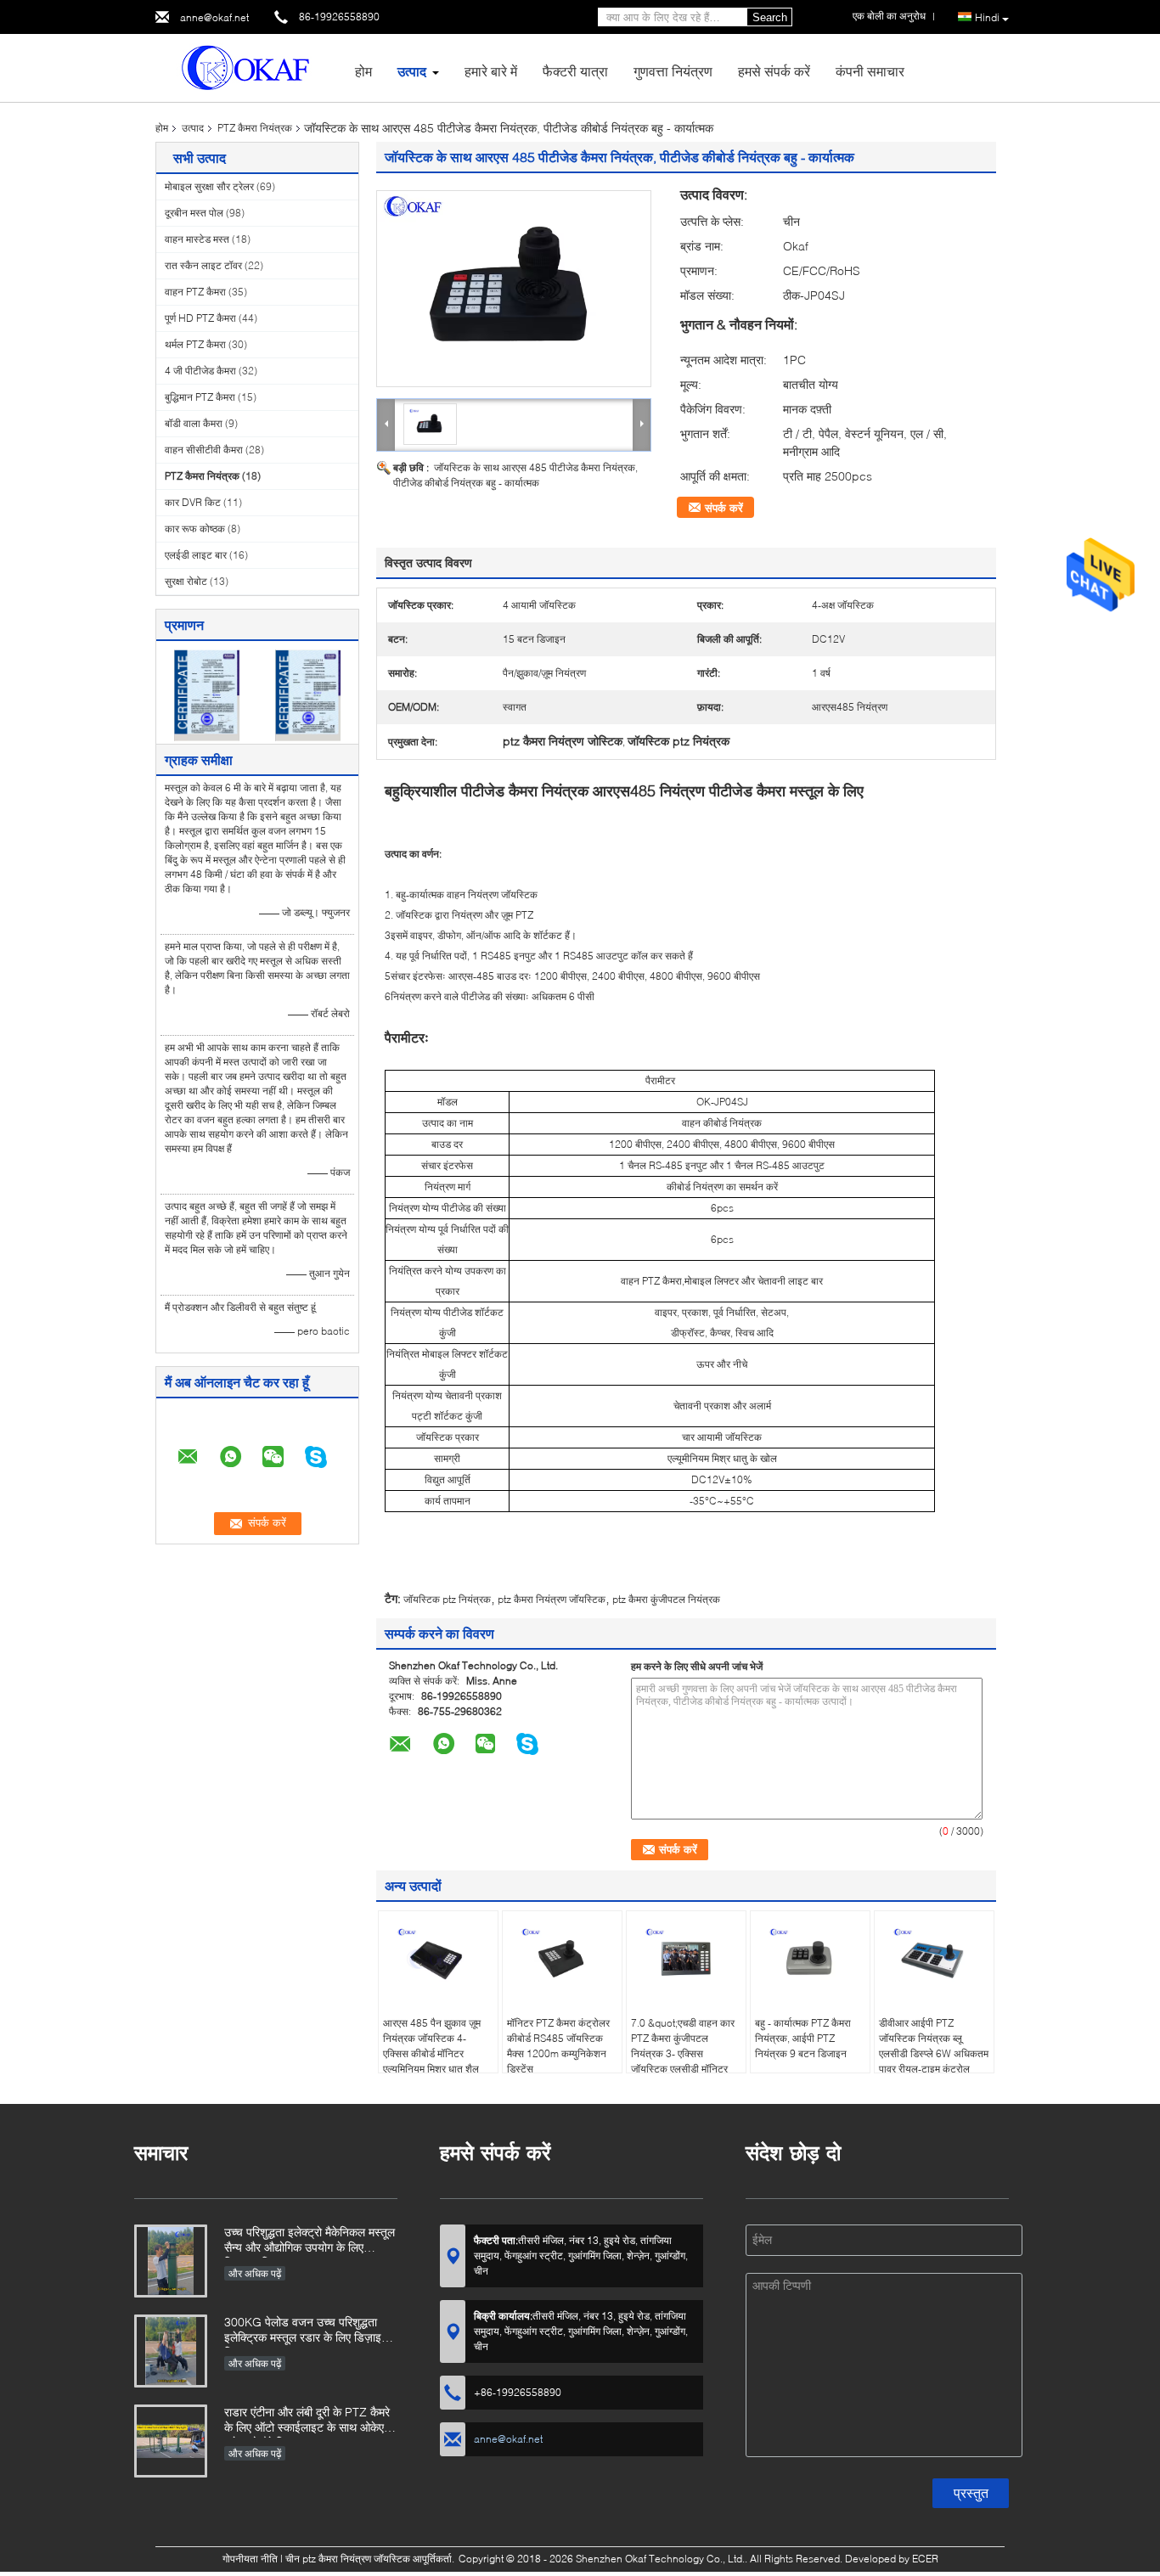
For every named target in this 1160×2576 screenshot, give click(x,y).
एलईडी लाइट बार (196, 555)
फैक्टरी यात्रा (575, 71)
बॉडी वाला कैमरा (194, 423)
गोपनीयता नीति (250, 2559)
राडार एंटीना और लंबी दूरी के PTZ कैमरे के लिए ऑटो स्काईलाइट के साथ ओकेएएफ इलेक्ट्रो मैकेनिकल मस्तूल (311, 2421)
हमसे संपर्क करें (774, 71)
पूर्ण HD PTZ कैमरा (200, 318)
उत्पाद (412, 71)
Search (770, 17)
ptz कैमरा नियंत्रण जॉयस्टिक (552, 1599)
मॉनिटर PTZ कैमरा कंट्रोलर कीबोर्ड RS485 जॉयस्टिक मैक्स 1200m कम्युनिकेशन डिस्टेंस (558, 2046)
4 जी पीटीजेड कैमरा (200, 371)
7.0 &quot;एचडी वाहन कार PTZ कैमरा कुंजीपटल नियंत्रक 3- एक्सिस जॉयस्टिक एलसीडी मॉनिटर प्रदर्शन (683, 2053)
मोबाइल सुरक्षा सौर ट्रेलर (209, 186)
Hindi (987, 17)
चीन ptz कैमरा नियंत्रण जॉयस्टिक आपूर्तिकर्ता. (371, 2559)
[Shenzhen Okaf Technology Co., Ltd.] (249, 67)
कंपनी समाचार (870, 71)
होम (363, 71)
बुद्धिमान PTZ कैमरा (200, 397)
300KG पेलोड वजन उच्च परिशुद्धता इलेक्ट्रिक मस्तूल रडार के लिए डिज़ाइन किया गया (306, 2331)
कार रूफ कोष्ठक (195, 529)
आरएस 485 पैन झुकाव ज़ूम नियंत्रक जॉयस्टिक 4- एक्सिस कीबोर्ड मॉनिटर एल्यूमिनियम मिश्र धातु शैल (432, 2046)
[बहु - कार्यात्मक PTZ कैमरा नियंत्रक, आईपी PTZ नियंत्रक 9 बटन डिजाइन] (810, 1958)
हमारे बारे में (491, 71)
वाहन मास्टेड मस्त (197, 239)
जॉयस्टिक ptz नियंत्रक (447, 1599)
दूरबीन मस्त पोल (194, 213)
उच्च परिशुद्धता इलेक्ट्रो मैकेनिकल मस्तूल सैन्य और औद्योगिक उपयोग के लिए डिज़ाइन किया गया (310, 2241)
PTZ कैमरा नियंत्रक (255, 128)
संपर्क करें (724, 508)
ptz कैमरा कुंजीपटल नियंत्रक (666, 1599)
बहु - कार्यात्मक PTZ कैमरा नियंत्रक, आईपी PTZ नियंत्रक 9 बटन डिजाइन (803, 2038)
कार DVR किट (193, 502)
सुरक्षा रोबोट (186, 581)
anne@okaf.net (214, 17)
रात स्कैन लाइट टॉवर (203, 265)
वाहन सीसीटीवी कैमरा (204, 450)
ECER (925, 2559)
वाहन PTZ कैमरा (195, 292)
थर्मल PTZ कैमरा (195, 344)
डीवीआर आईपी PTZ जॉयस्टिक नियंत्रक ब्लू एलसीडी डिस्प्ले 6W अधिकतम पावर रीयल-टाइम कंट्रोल (934, 2046)
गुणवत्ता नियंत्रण (673, 71)
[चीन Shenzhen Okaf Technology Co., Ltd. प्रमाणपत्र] (207, 694)
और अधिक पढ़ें (255, 2273)
